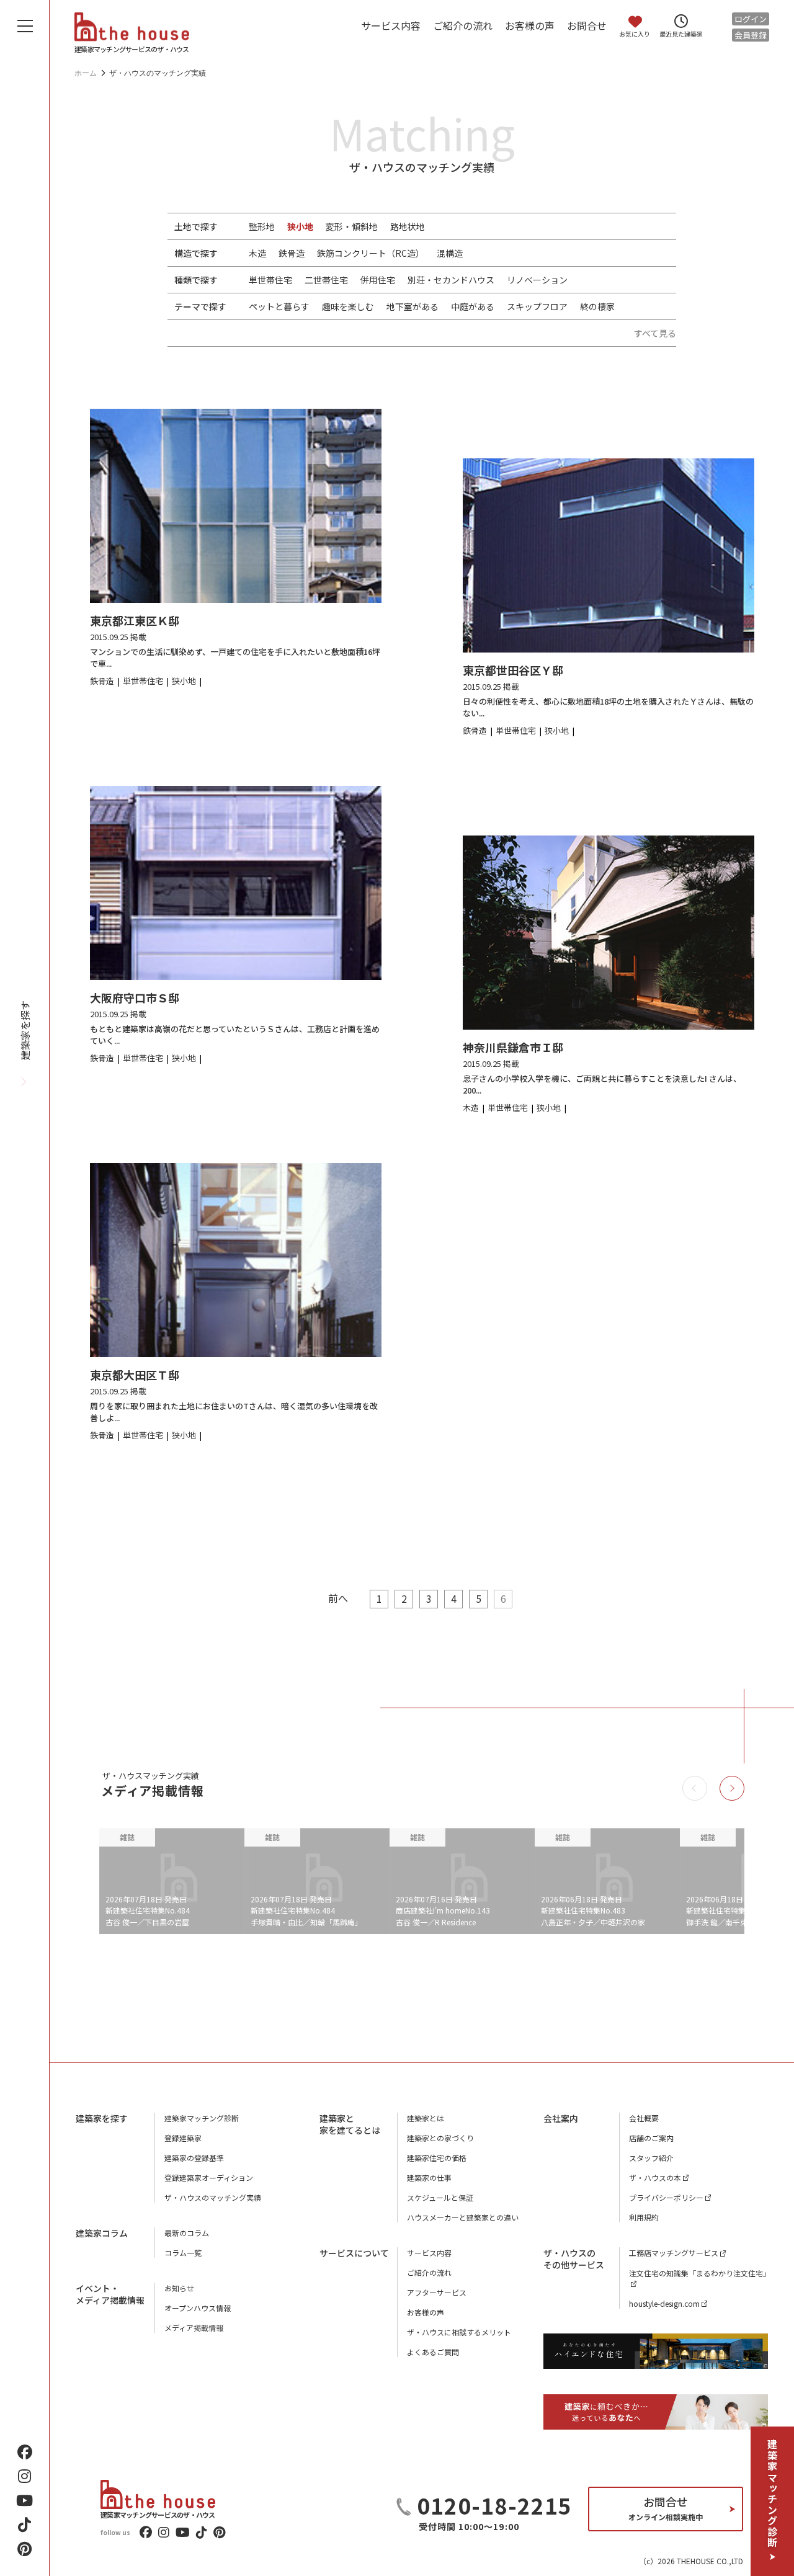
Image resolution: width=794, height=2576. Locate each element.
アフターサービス (437, 2292)
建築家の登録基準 (194, 2158)
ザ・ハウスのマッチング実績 (213, 2197)
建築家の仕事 (429, 2177)
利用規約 (644, 2217)
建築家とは (426, 2118)
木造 (257, 253)
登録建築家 (183, 2138)
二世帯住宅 (326, 280)
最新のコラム (187, 2233)
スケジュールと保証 (440, 2197)
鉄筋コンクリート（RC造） (371, 253)
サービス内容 (391, 25)
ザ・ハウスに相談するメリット (459, 2332)
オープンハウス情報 (198, 2308)
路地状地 (408, 226)
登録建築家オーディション (209, 2177)
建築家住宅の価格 (437, 2158)
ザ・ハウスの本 (655, 2177)
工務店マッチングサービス (674, 2253)
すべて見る (655, 333)
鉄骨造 (292, 253)
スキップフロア (537, 306)
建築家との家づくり (440, 2138)
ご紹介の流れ (463, 25)
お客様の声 (530, 25)
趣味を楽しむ (348, 306)
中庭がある (473, 306)
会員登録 (751, 35)
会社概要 (644, 2118)
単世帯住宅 (270, 280)
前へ (338, 1598)
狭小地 (300, 226)
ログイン (751, 19)
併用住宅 (378, 280)
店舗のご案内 (651, 2138)
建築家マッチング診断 (772, 2494)
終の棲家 (597, 306)
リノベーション (537, 280)
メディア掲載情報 (194, 2328)
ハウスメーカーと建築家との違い (463, 2217)
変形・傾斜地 (352, 226)
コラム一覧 (183, 2253)
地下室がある (413, 306)
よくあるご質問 (433, 2352)
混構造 (450, 253)
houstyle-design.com (664, 2303)
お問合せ (587, 25)
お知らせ (179, 2288)
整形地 (262, 226)
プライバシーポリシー (666, 2197)
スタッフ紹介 (651, 2158)
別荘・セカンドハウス (451, 280)
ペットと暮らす (279, 306)
